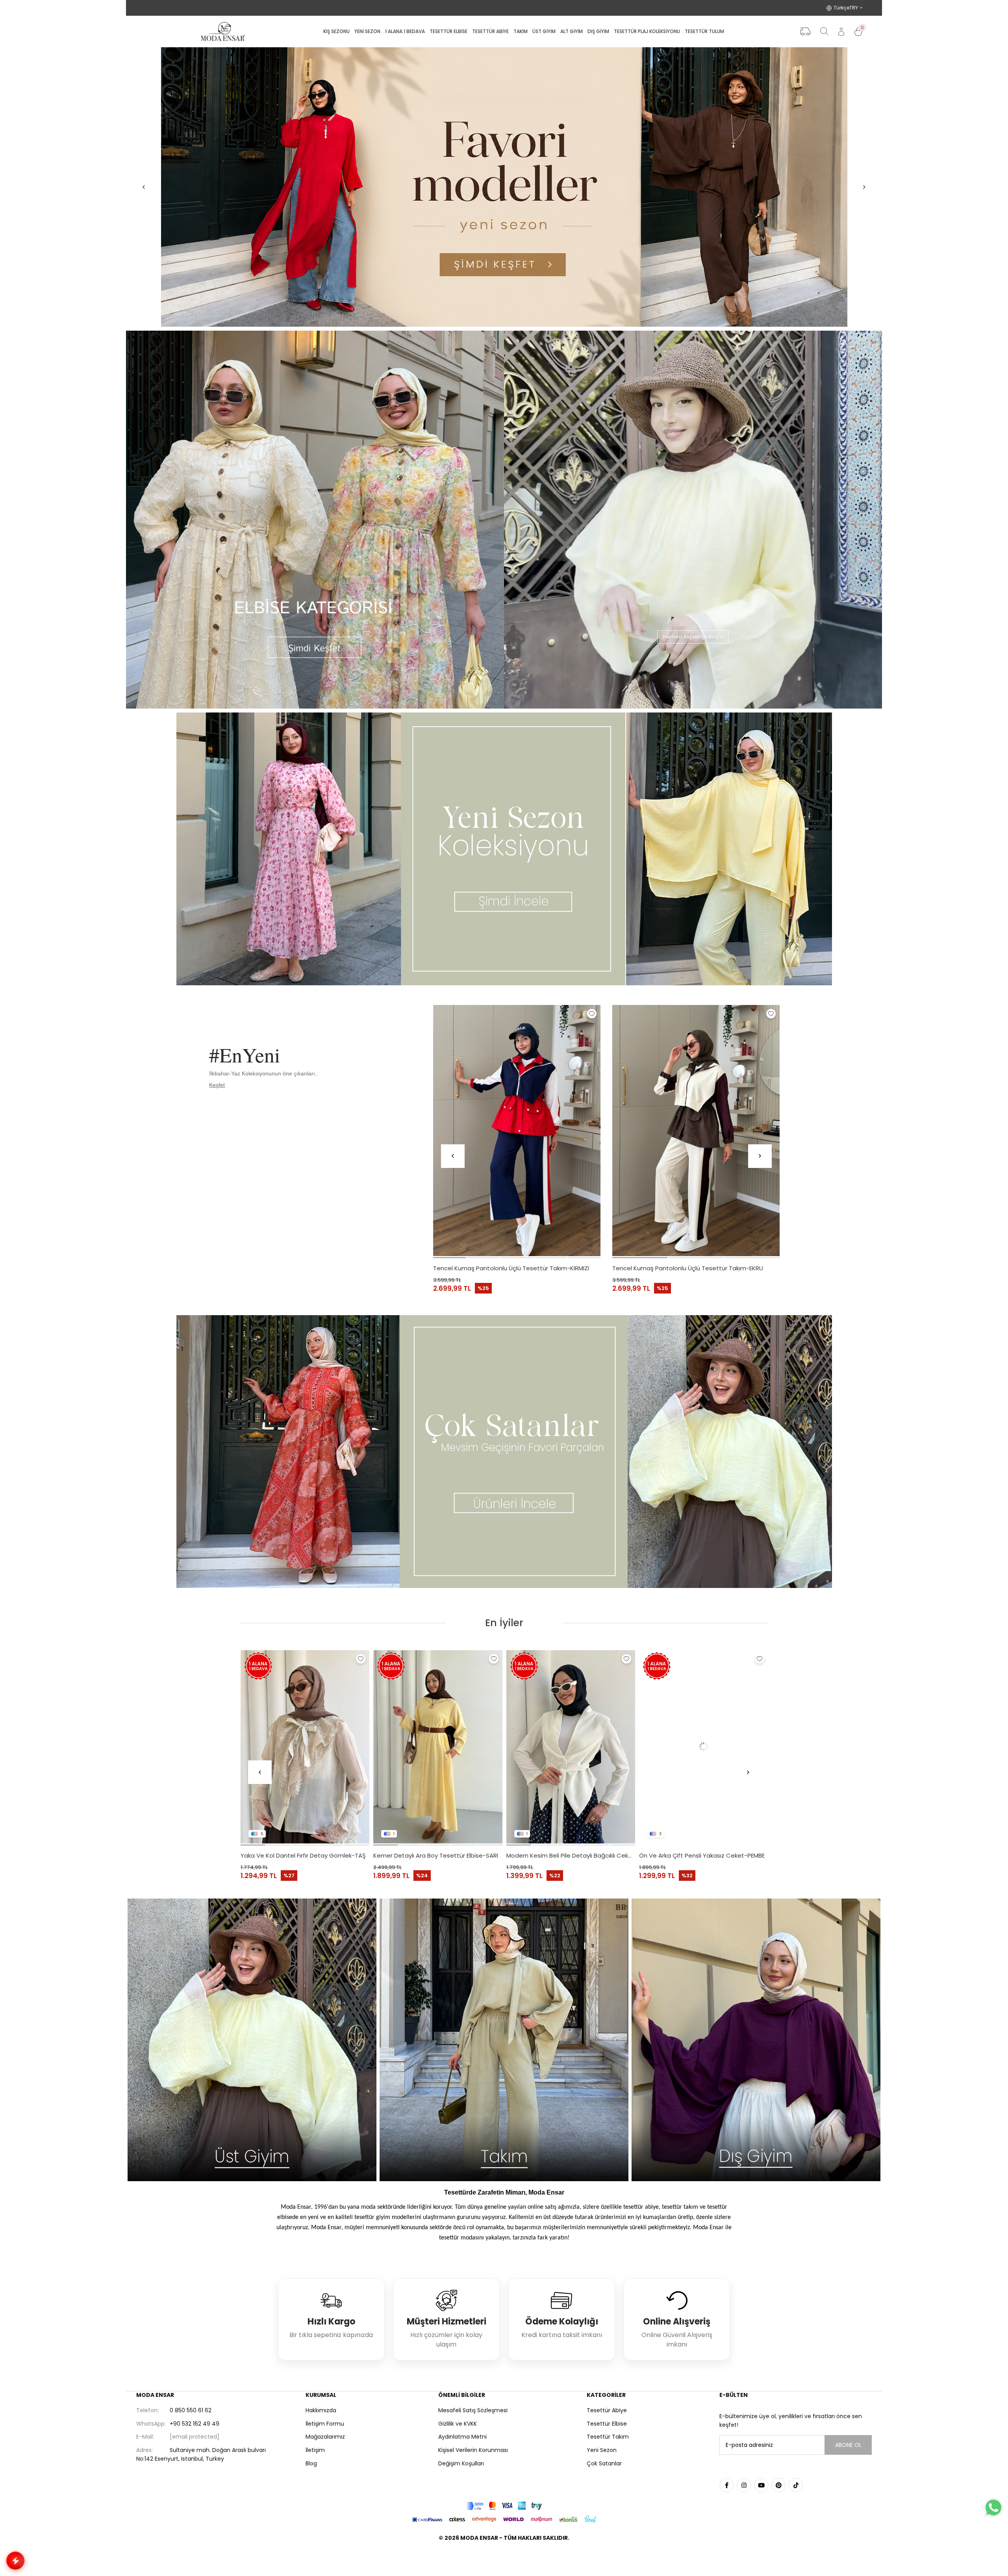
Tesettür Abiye (607, 2410)
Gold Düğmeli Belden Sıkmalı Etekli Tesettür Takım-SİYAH (571, 1855)
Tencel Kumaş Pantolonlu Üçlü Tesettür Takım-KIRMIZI (511, 1268)
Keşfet (217, 1085)
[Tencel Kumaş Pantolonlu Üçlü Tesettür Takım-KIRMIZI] (517, 1131)
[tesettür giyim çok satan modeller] (504, 1452)
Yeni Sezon (602, 2450)
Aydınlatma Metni (462, 2437)
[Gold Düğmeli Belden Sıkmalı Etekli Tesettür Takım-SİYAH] (571, 1747)
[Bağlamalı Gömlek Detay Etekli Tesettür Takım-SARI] (305, 1747)
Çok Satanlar (604, 2463)
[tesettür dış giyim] (756, 2040)
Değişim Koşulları (461, 2463)
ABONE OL (848, 2445)
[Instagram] (744, 2485)
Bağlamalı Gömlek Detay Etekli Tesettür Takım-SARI (305, 1855)
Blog (311, 2463)
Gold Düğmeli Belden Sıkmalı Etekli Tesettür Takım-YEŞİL (704, 1855)
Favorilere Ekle (592, 1014)
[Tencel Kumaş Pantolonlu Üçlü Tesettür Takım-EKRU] (696, 1131)
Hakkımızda (321, 2410)
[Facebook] (726, 2485)
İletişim (315, 2450)
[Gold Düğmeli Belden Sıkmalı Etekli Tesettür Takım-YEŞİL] (704, 1747)
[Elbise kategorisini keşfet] (315, 520)
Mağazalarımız (325, 2437)
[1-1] (504, 187)
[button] (449, 1258)
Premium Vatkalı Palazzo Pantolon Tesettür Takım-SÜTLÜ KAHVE (438, 1855)
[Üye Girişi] (841, 32)
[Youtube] (761, 2485)
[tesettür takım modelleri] (504, 2040)
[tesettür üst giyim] (252, 2040)
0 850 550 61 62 (174, 2410)
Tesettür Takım (608, 2437)
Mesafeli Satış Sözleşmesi (473, 2410)
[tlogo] (504, 2558)
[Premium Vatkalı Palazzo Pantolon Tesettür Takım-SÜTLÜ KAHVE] (438, 1747)
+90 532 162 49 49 (178, 2424)
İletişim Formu (325, 2424)
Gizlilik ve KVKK (458, 2424)
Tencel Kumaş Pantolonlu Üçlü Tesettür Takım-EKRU (688, 1268)
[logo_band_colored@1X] (504, 2506)
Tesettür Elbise (607, 2424)
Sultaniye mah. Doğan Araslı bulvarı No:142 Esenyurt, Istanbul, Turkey (201, 2454)
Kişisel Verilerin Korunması (473, 2450)
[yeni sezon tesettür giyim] (504, 849)
